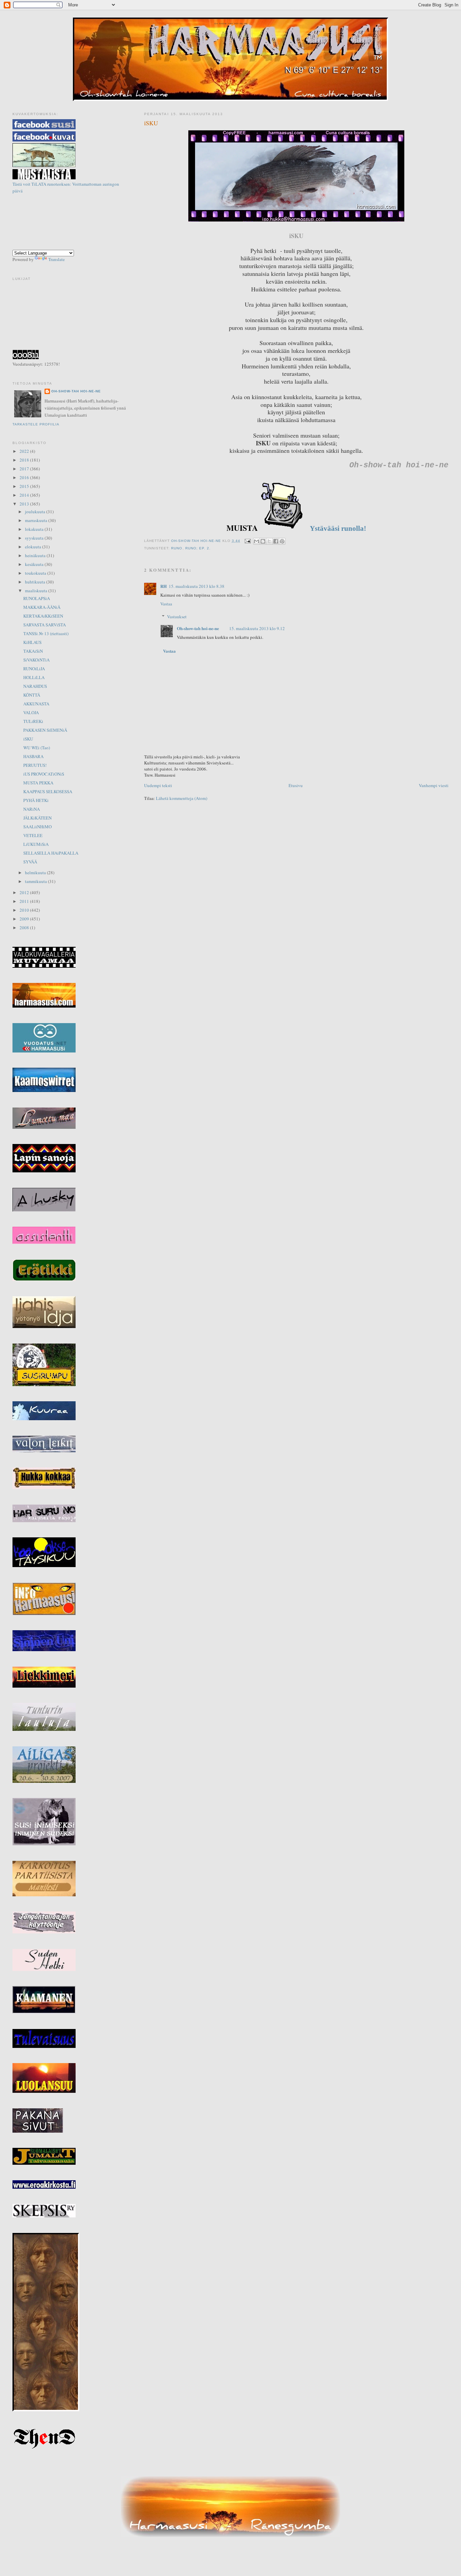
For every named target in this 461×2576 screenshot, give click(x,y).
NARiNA (32, 809)
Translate (57, 259)
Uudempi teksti (158, 785)
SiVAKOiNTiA (36, 660)
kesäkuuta (35, 564)
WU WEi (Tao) (37, 748)
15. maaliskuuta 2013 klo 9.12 (257, 628)
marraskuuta (37, 520)
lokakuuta (35, 529)
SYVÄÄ (30, 862)
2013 (25, 504)
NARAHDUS (35, 686)
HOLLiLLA (34, 677)
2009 (25, 919)
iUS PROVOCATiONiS (44, 774)
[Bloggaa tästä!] (263, 541)
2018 (25, 460)
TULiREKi (33, 721)
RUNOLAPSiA (37, 598)
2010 (25, 910)
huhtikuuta (36, 582)
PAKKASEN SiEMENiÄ (45, 730)
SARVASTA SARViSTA (45, 625)
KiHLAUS (32, 642)
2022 (25, 451)
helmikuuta (36, 873)
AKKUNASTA (36, 704)
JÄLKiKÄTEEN (37, 818)
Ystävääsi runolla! (337, 528)
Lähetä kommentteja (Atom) (182, 798)
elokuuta (34, 547)
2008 (25, 928)
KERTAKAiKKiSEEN (43, 616)
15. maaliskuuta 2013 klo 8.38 (197, 586)
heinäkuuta (36, 555)
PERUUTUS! (35, 765)
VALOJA (31, 712)
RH (164, 586)
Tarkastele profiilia (36, 424)
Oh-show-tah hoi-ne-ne (230, 24)
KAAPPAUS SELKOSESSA (48, 791)
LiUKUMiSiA (36, 844)
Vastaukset (177, 617)
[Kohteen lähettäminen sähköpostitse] (256, 541)
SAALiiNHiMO (37, 827)
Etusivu (296, 785)
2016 (25, 477)
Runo (177, 548)
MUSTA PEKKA (38, 783)
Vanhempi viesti (434, 785)
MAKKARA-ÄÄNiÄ (42, 607)
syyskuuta (35, 538)
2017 (25, 469)
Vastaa (166, 604)
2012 (25, 892)
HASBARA (33, 756)
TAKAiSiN (33, 651)
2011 (25, 901)
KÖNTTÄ (32, 695)
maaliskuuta (37, 591)
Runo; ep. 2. (198, 548)
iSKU (28, 739)
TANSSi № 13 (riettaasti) (46, 633)
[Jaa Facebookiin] (276, 541)
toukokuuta (36, 573)
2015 (25, 486)
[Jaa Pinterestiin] (282, 541)
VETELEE (33, 835)
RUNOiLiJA (34, 669)
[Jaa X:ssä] (269, 541)
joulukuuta (36, 512)
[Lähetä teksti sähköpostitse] (248, 541)
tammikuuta (36, 881)
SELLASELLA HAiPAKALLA (51, 853)
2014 (25, 495)
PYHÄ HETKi (36, 800)
